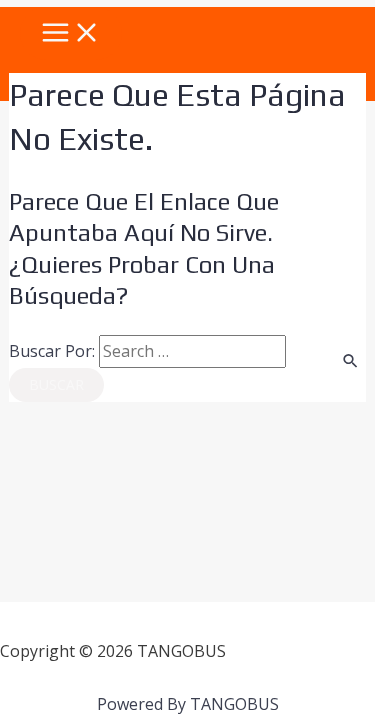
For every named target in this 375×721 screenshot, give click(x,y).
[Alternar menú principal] (71, 33)
